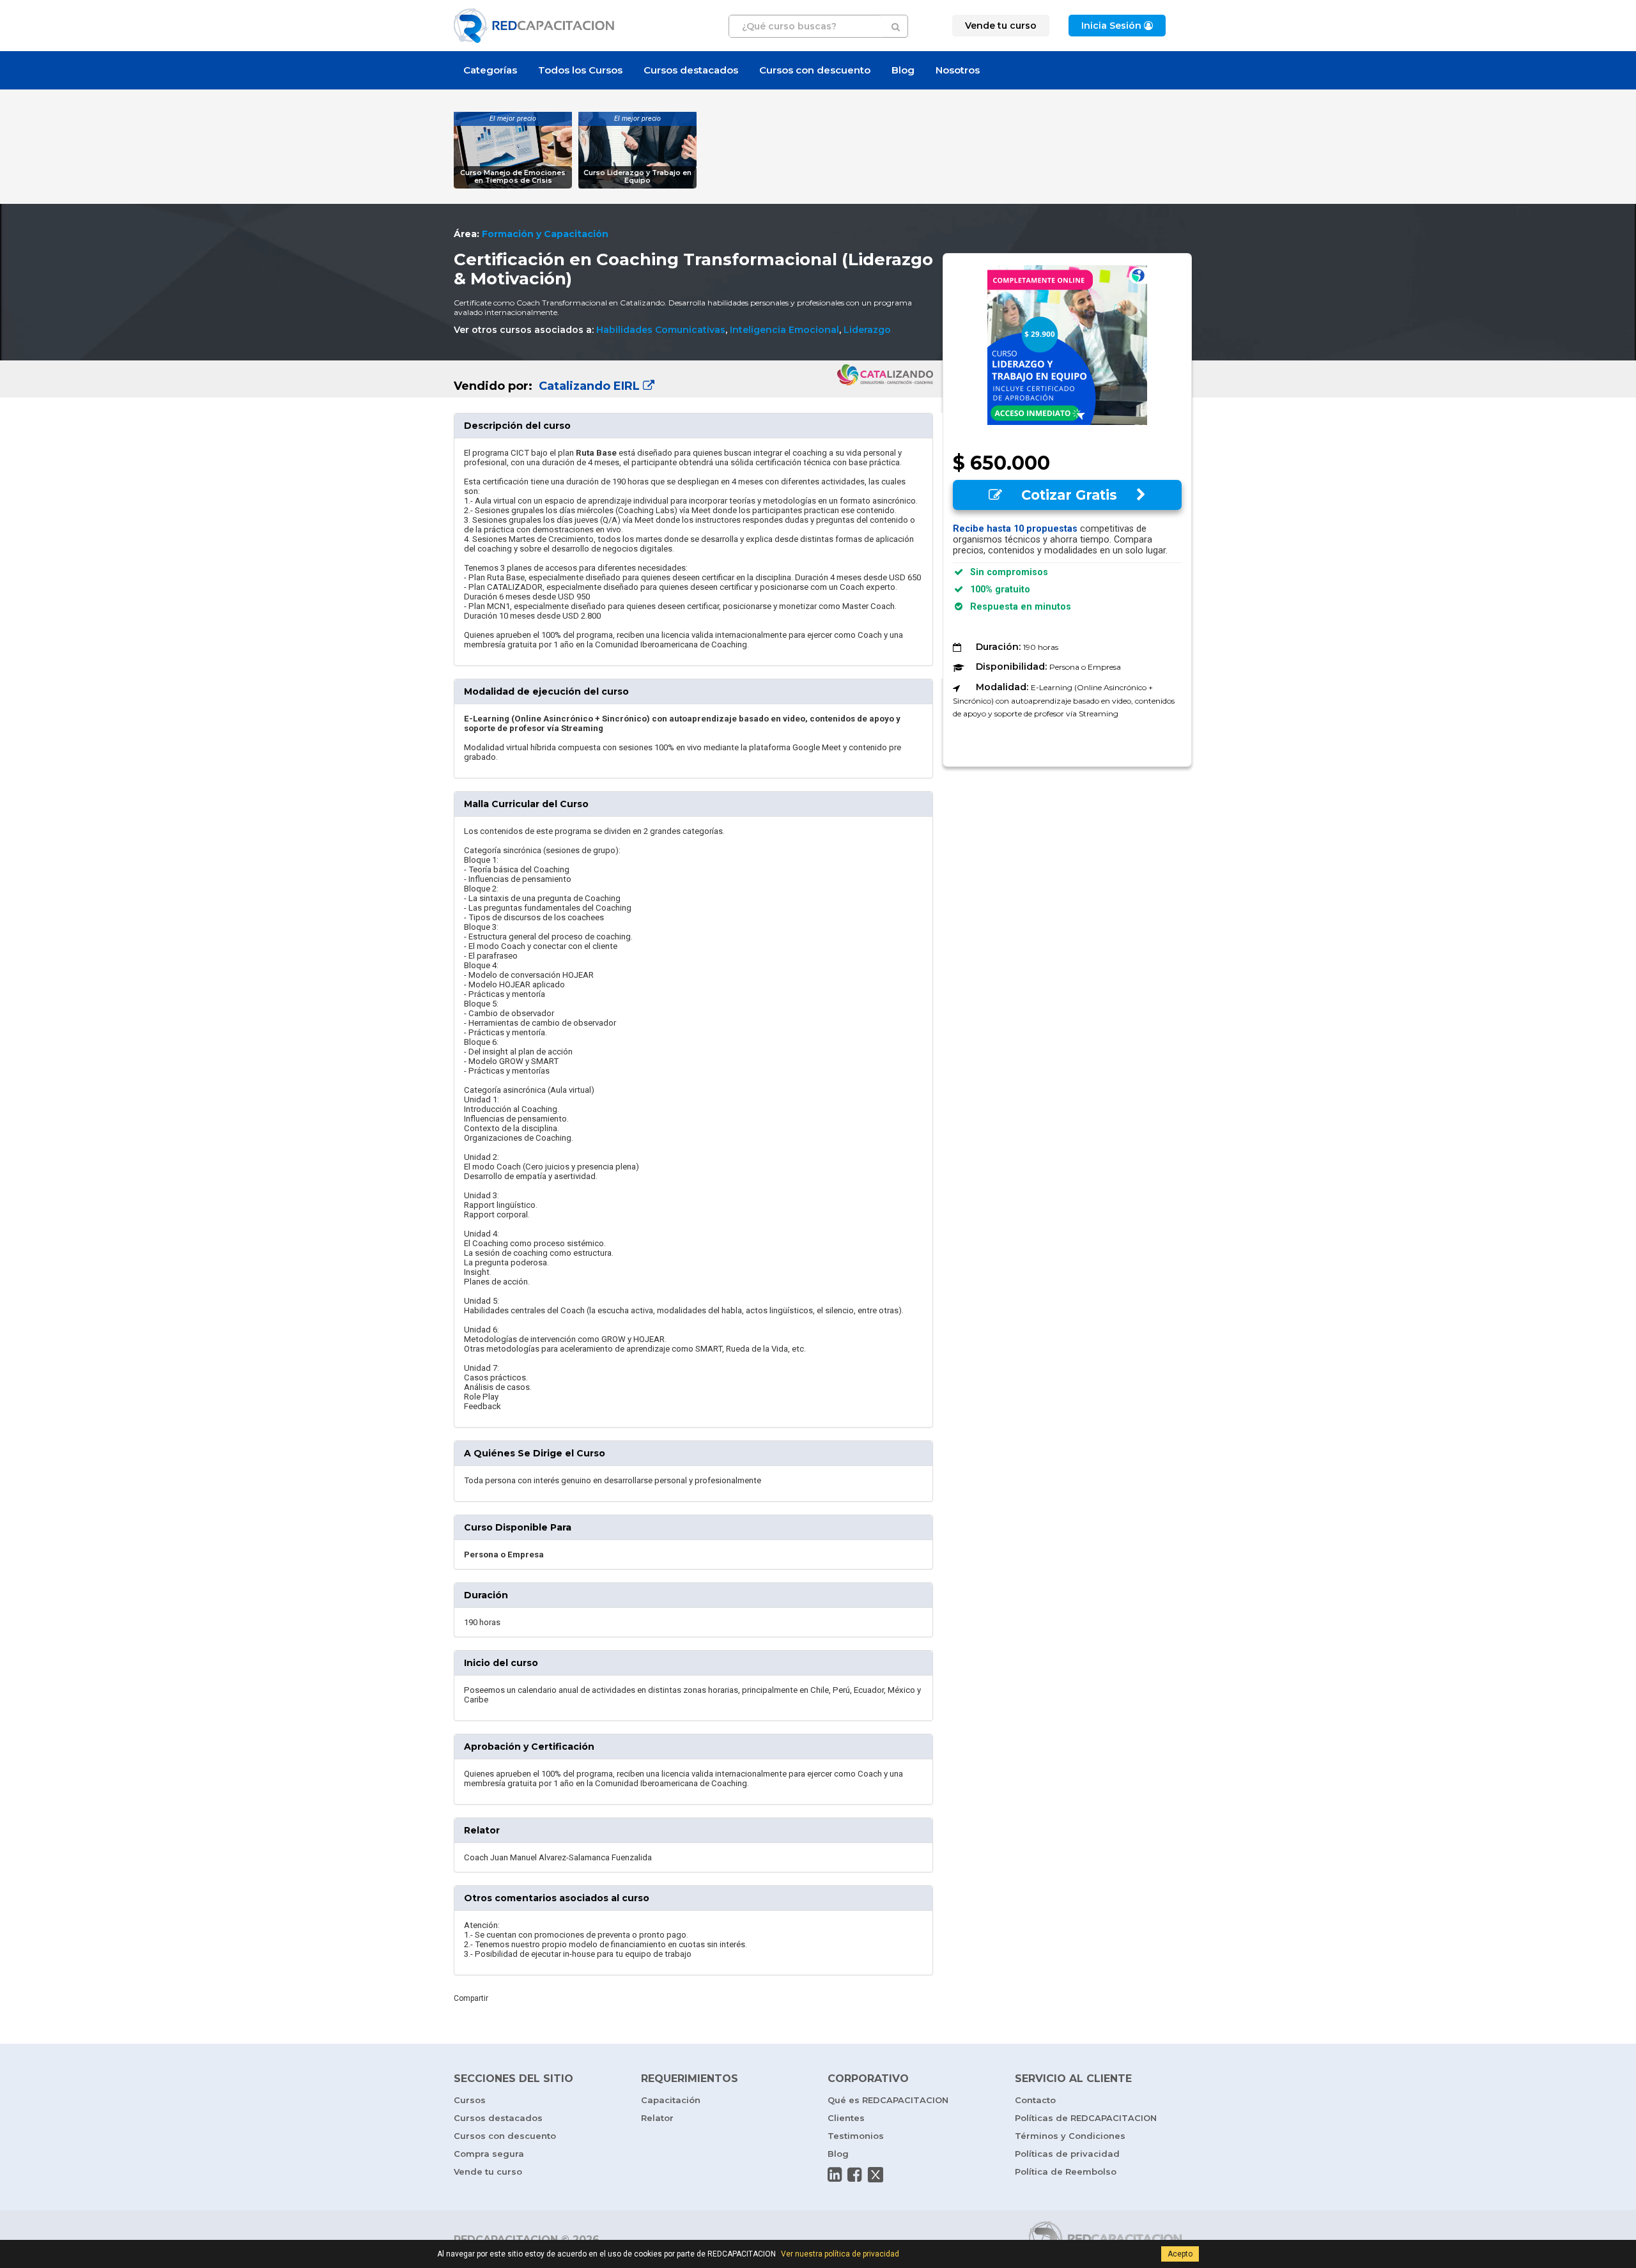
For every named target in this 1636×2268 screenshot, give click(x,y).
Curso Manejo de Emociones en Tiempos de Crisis (513, 177)
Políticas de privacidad (1067, 2154)
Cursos (470, 2100)
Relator (657, 2118)
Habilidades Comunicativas (661, 330)
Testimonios (856, 2136)
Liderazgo (867, 330)
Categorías (490, 70)
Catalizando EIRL (589, 386)
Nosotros (958, 70)
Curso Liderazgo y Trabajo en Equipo (637, 177)
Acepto (1180, 2254)
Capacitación (671, 2100)
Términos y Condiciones (1070, 2136)
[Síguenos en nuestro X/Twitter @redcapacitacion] (876, 2175)
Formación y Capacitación (545, 234)
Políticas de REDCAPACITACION (1086, 2118)
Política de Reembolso (1066, 2172)
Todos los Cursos (580, 70)
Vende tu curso (488, 2172)
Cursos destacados (691, 70)
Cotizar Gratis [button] (1069, 495)
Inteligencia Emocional (784, 330)
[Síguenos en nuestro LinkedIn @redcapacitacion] (835, 2175)
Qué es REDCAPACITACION (888, 2100)
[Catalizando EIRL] (693, 375)
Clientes (846, 2118)
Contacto (1035, 2100)
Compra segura (489, 2154)
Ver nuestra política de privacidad (840, 2254)
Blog (903, 70)
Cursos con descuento (815, 70)
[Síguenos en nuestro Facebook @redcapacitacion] (854, 2175)
